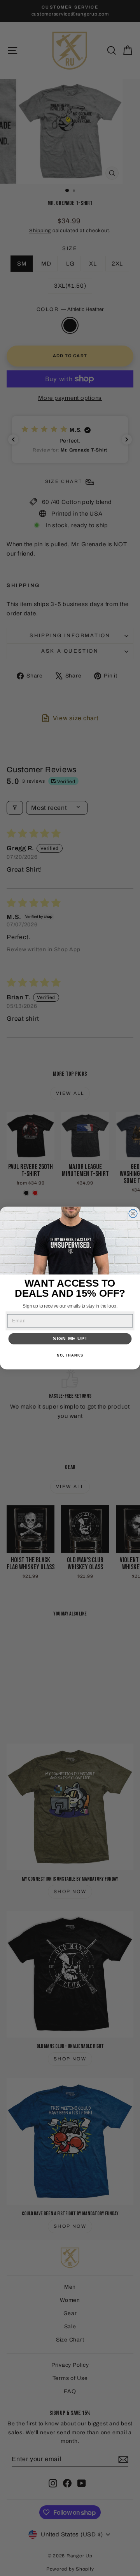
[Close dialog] (133, 1214)
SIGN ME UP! (70, 1339)
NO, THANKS (70, 1355)
